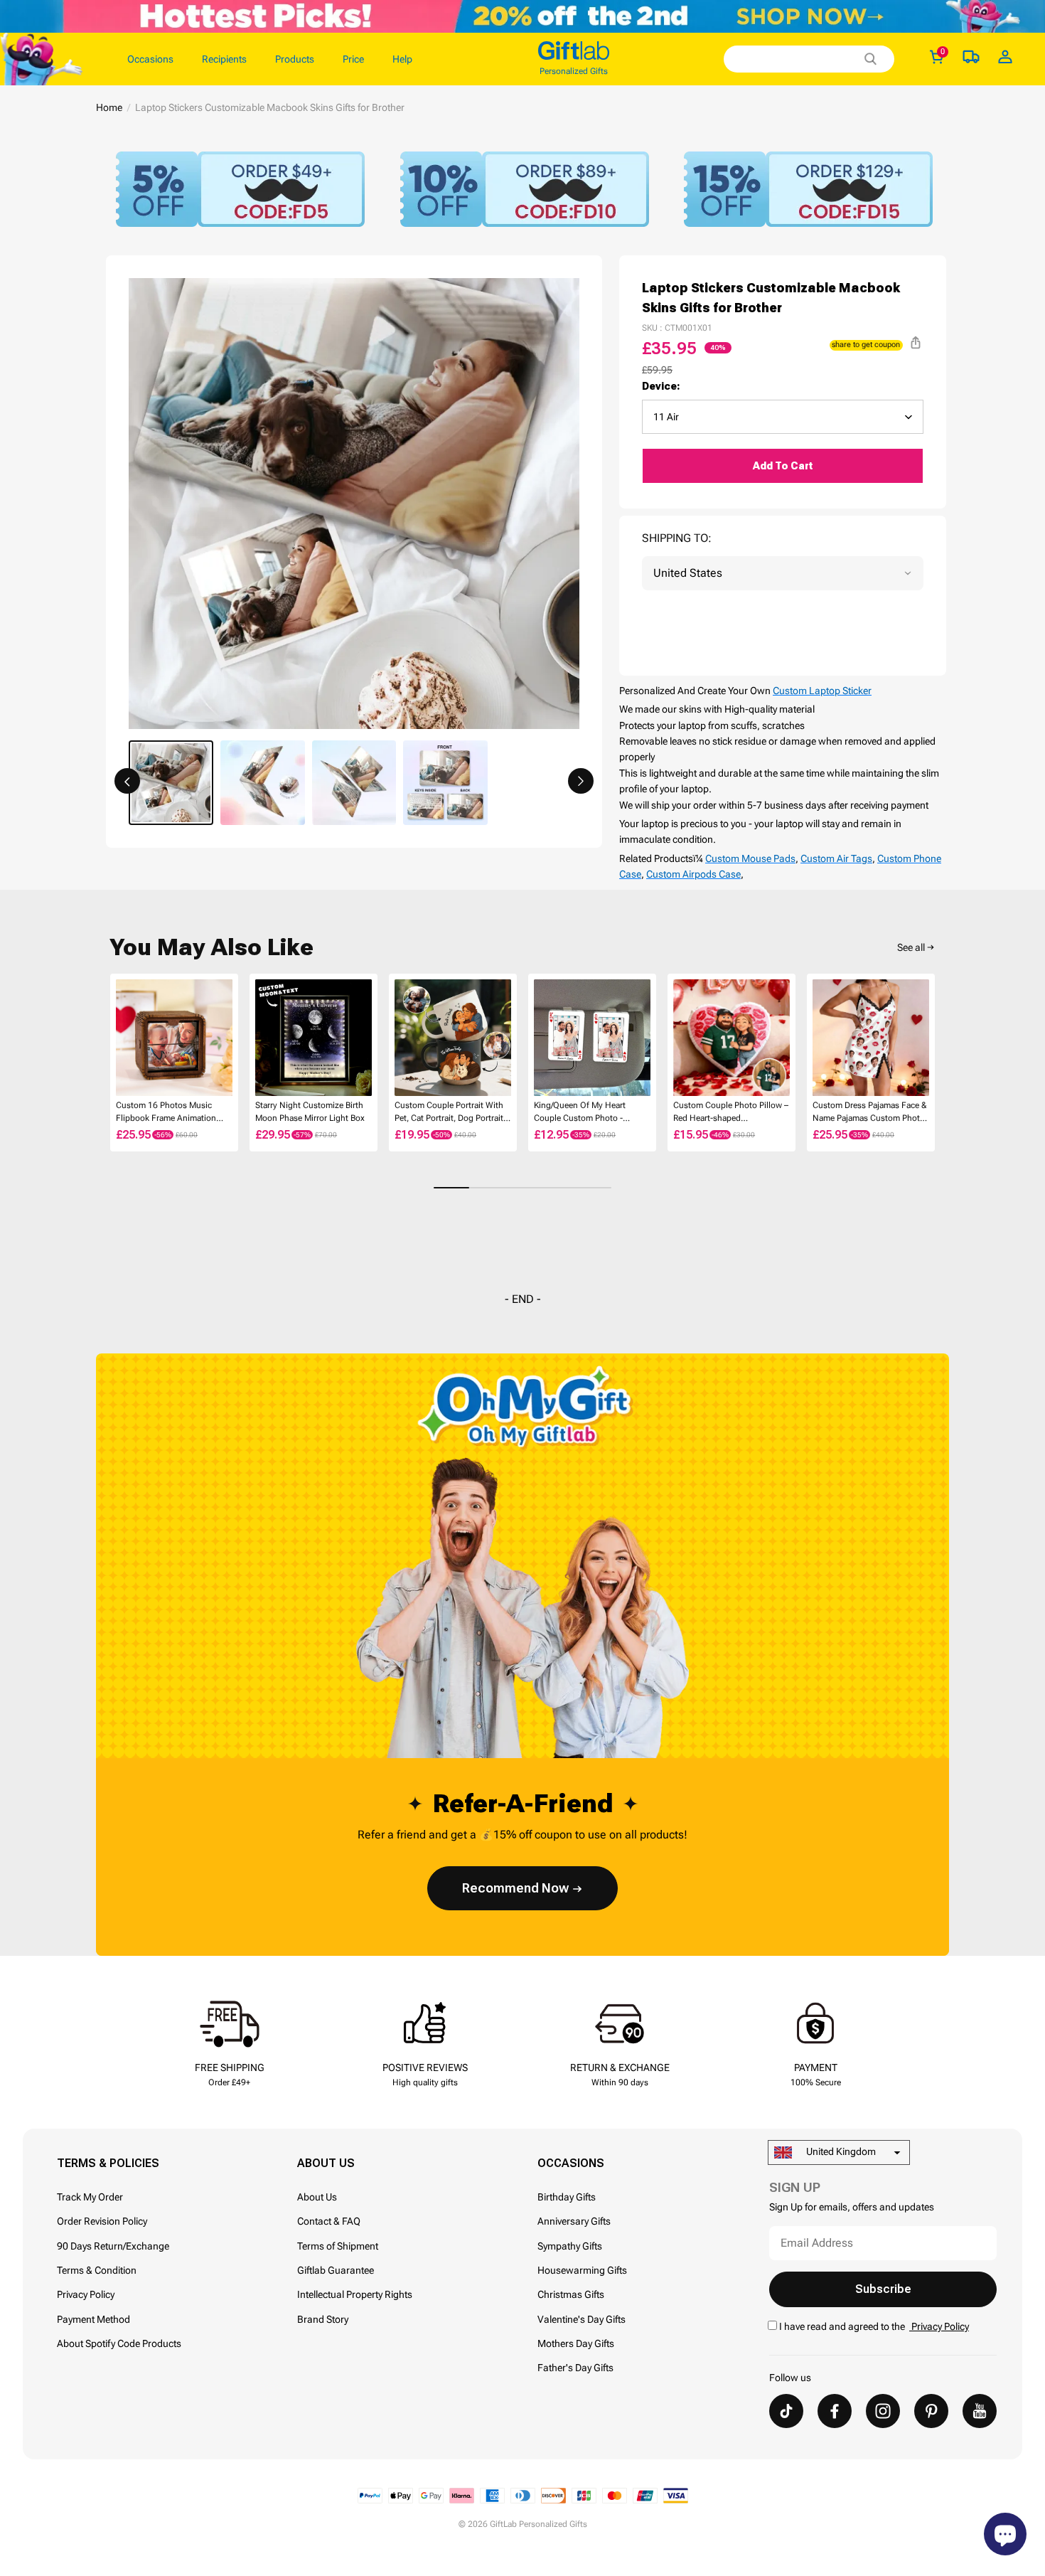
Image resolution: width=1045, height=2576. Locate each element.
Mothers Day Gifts (576, 2343)
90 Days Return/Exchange (113, 2246)
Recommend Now (515, 1888)
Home (109, 107)
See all (911, 947)
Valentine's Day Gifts (582, 2319)
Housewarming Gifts (582, 2270)
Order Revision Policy (102, 2221)
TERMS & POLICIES (108, 2163)
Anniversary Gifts (574, 2221)
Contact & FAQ (329, 2221)
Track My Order (90, 2197)
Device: (661, 386)
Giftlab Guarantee (336, 2270)
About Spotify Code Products (119, 2343)
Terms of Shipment (338, 2246)
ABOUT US (326, 2163)
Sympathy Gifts (570, 2246)
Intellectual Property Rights (355, 2294)
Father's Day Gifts (575, 2368)
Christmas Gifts (571, 2294)
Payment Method (93, 2319)
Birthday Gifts (567, 2197)
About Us (317, 2197)
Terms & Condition (97, 2270)
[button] (127, 781)
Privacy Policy (86, 2294)
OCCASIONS (571, 2163)
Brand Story (323, 2319)
